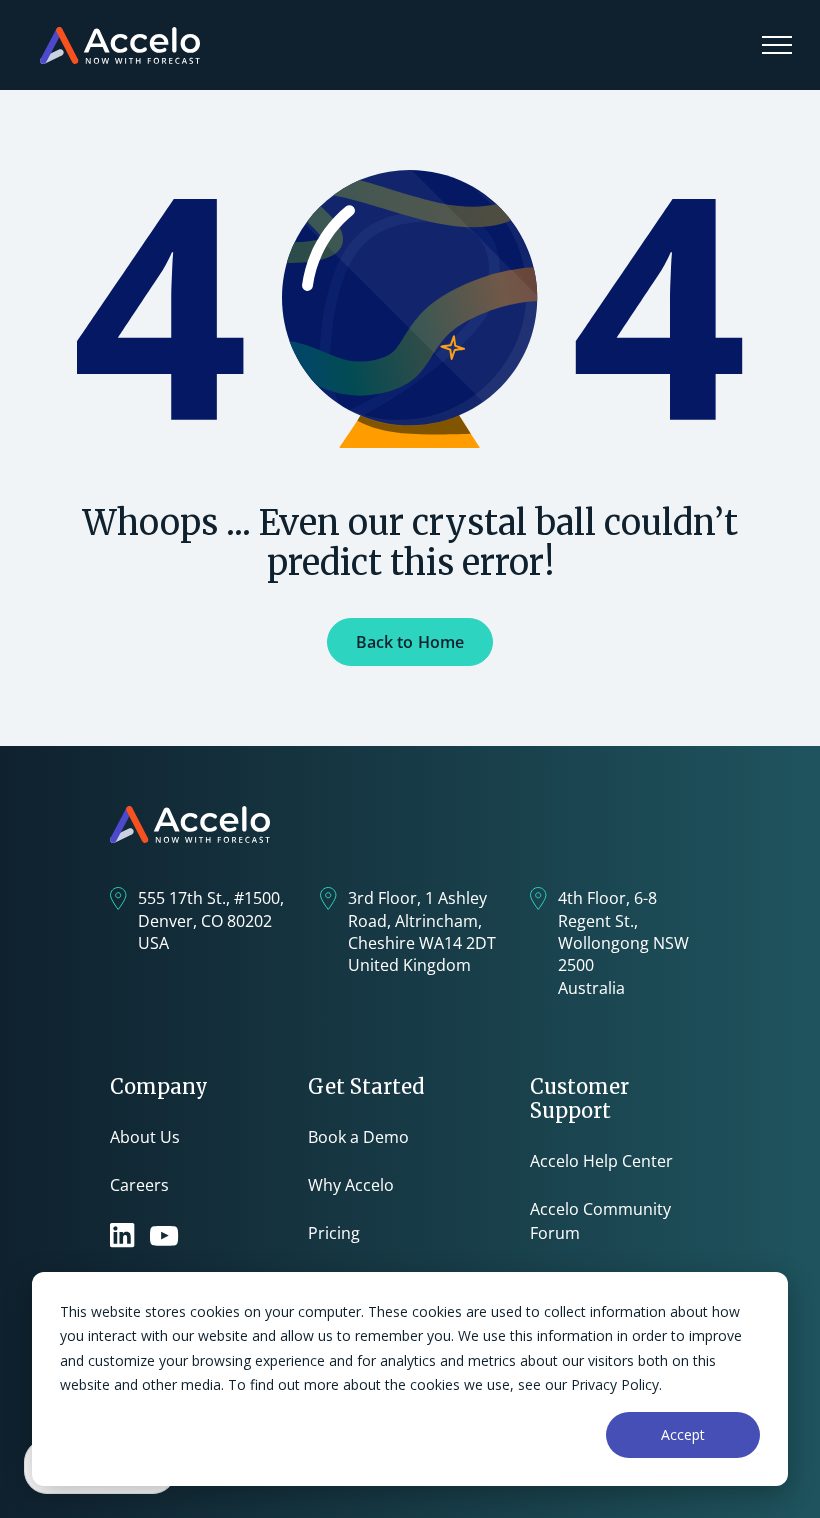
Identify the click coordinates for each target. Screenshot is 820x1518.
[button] (777, 45)
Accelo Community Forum (600, 1221)
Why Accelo (351, 1185)
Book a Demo (358, 1137)
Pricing (334, 1233)
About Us (145, 1137)
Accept (683, 1434)
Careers (139, 1185)
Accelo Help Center (601, 1161)
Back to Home (410, 642)
